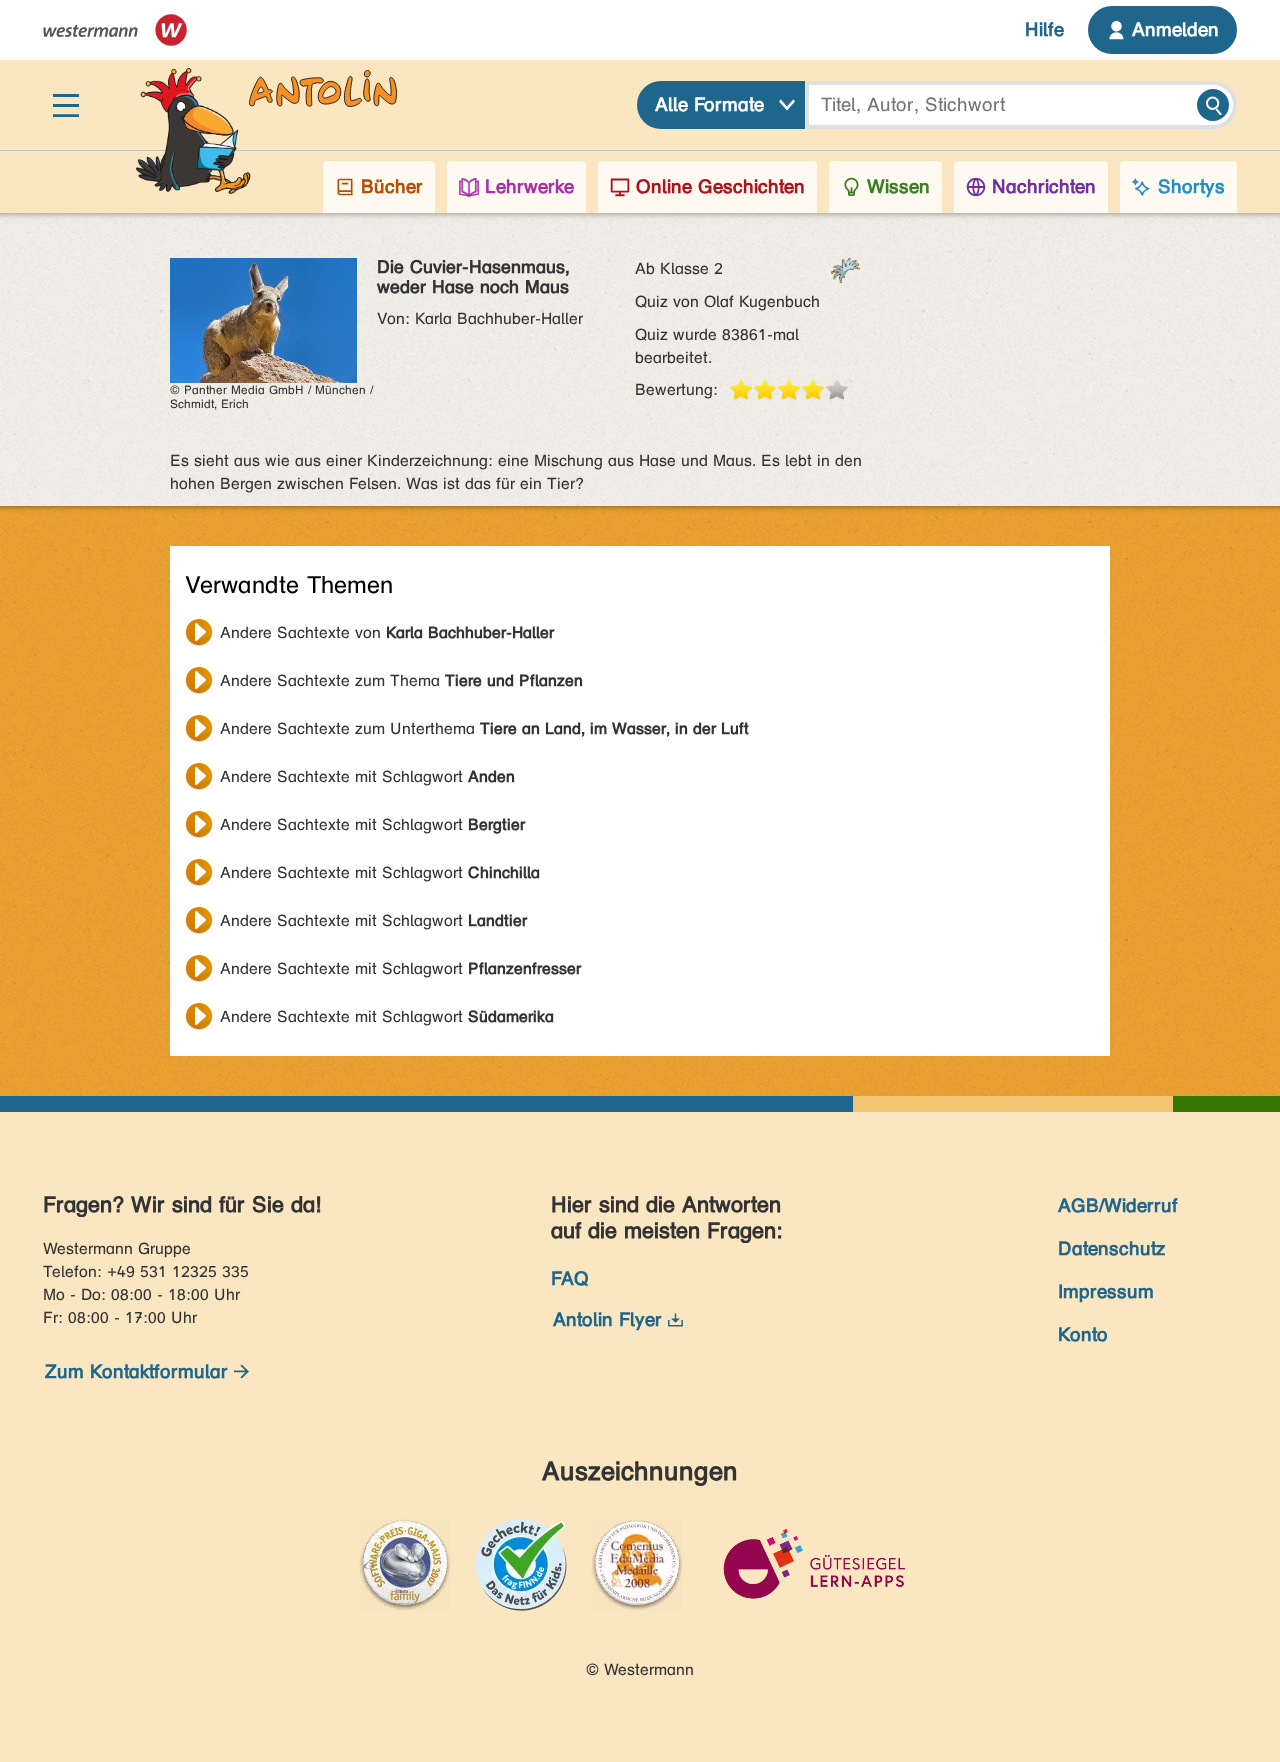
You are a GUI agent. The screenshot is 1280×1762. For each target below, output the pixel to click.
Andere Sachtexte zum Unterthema (484, 728)
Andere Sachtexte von (387, 632)
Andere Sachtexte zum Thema (401, 680)
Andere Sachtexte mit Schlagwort (367, 776)
